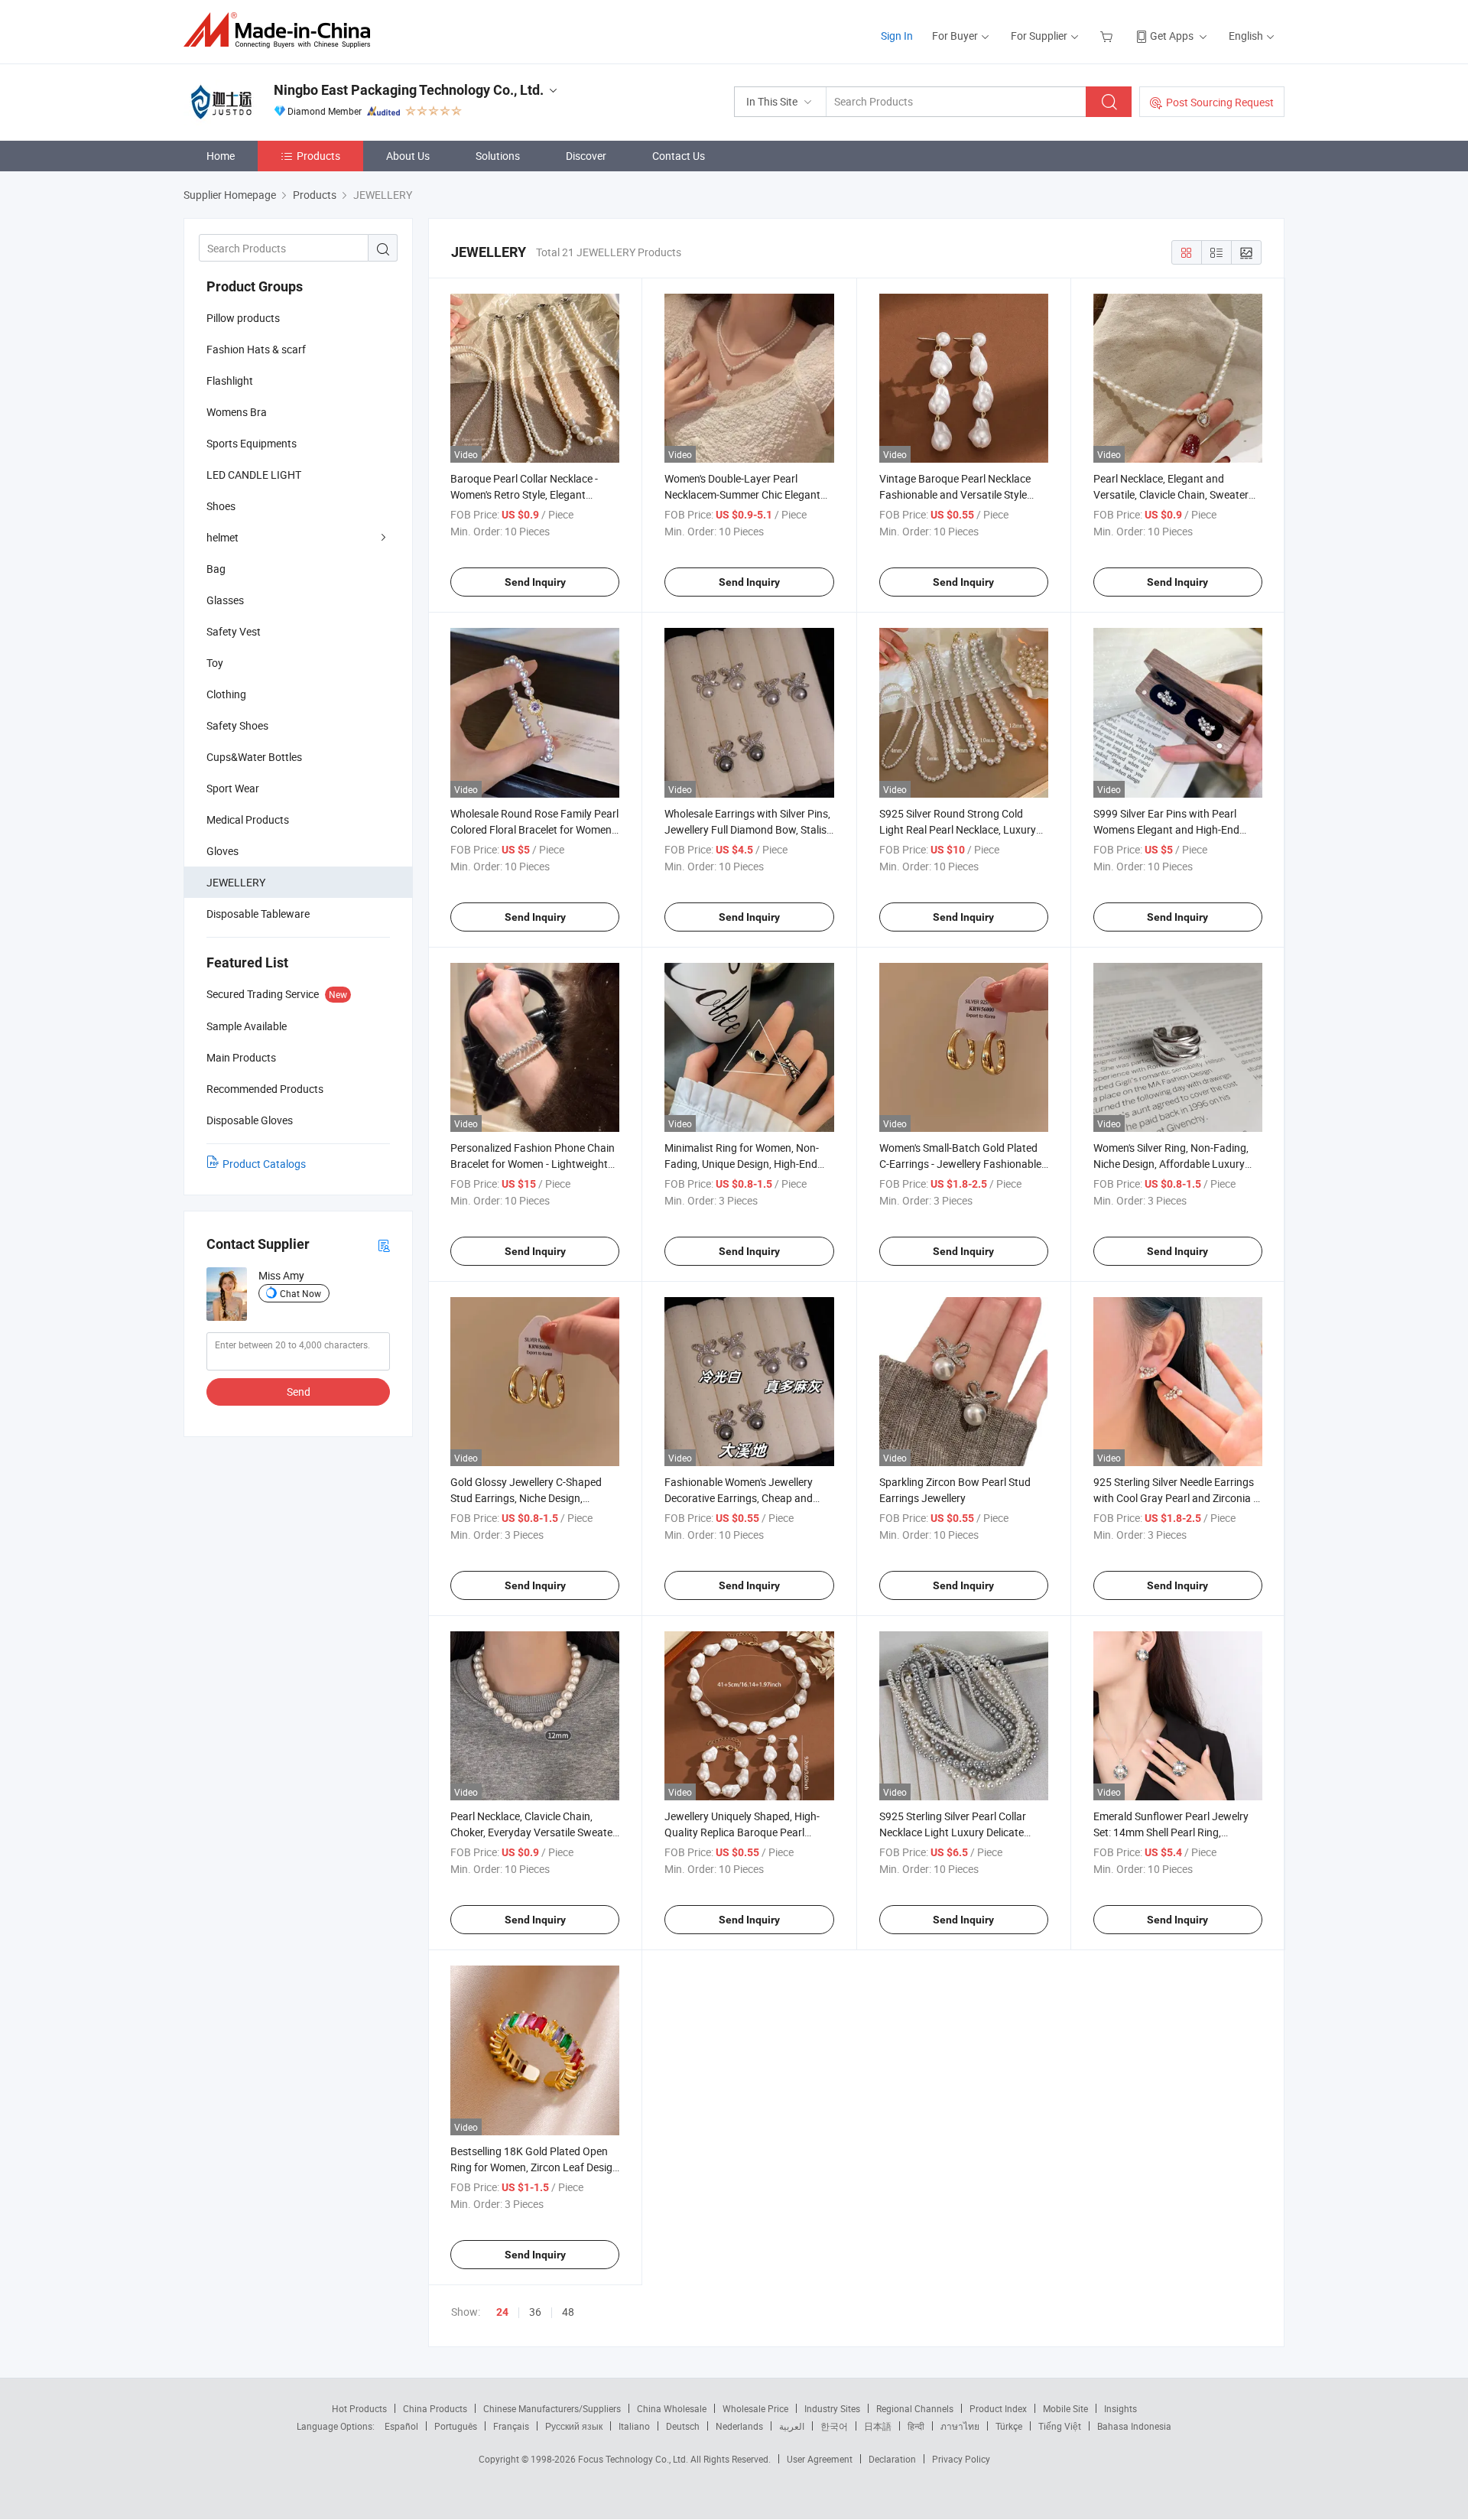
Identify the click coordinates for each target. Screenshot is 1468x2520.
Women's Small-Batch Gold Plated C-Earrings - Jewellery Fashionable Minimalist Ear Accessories (960, 1164)
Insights (1120, 2408)
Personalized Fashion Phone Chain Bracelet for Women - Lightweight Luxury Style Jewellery (533, 1164)
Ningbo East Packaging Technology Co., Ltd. (409, 90)
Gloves (222, 851)
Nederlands (739, 2426)
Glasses (225, 600)
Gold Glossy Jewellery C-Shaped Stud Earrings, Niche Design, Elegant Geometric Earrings (526, 1498)
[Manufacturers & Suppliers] (282, 30)
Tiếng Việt (1060, 2426)
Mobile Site (1065, 2408)
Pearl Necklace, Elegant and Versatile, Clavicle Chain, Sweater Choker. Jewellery (1171, 494)
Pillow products (243, 318)
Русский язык (574, 2426)
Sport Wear (233, 788)
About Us (408, 156)
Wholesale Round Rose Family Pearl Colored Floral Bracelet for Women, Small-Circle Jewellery (534, 829)
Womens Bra (237, 412)
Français (511, 2426)
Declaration (892, 2459)
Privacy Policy (961, 2459)
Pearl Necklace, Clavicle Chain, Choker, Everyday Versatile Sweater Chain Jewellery (533, 1832)
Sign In (897, 36)
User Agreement (820, 2459)
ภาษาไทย (960, 2426)
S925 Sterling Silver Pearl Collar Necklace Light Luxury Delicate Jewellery (953, 1832)
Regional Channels (915, 2408)
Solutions (498, 156)
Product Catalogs (264, 1164)
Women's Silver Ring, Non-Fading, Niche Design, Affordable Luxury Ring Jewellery (1171, 1164)
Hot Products (359, 2408)
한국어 (834, 2426)
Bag (216, 569)
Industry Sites (832, 2408)
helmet (222, 537)
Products (318, 156)
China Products (435, 2408)
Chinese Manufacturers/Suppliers (552, 2408)
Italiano (634, 2426)
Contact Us (679, 156)
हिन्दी (916, 2426)
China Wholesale (672, 2408)
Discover (586, 156)
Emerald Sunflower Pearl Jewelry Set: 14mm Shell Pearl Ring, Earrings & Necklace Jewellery (1171, 1832)
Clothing (226, 694)
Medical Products (248, 819)
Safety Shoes (237, 725)
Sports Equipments (252, 443)
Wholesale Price (755, 2408)
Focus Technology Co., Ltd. (634, 2459)
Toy (215, 663)
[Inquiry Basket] (1108, 36)
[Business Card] (384, 1245)
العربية (792, 2426)
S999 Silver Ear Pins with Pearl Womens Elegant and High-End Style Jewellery (1166, 829)
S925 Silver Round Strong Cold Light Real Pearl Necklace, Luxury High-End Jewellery (958, 829)
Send (299, 1392)
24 (502, 2312)
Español (401, 2426)
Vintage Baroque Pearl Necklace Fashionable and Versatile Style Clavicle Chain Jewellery (955, 494)
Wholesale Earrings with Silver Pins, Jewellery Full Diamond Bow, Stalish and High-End (749, 829)
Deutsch (683, 2426)
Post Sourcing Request (1220, 102)
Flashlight (230, 380)
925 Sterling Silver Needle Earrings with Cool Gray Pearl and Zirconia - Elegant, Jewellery (1175, 1498)
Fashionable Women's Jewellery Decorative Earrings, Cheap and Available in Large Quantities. (739, 1498)
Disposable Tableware (258, 914)
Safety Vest (234, 631)
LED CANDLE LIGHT (254, 475)
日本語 (878, 2426)
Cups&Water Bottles (254, 757)
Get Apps (1172, 36)
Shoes (221, 506)
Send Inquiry (535, 582)
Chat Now (300, 1293)
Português (456, 2426)
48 (568, 2312)
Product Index (998, 2408)
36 (535, 2312)
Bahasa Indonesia (1134, 2426)
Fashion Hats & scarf (256, 349)
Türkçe (1009, 2426)
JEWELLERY (236, 882)
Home (221, 156)
